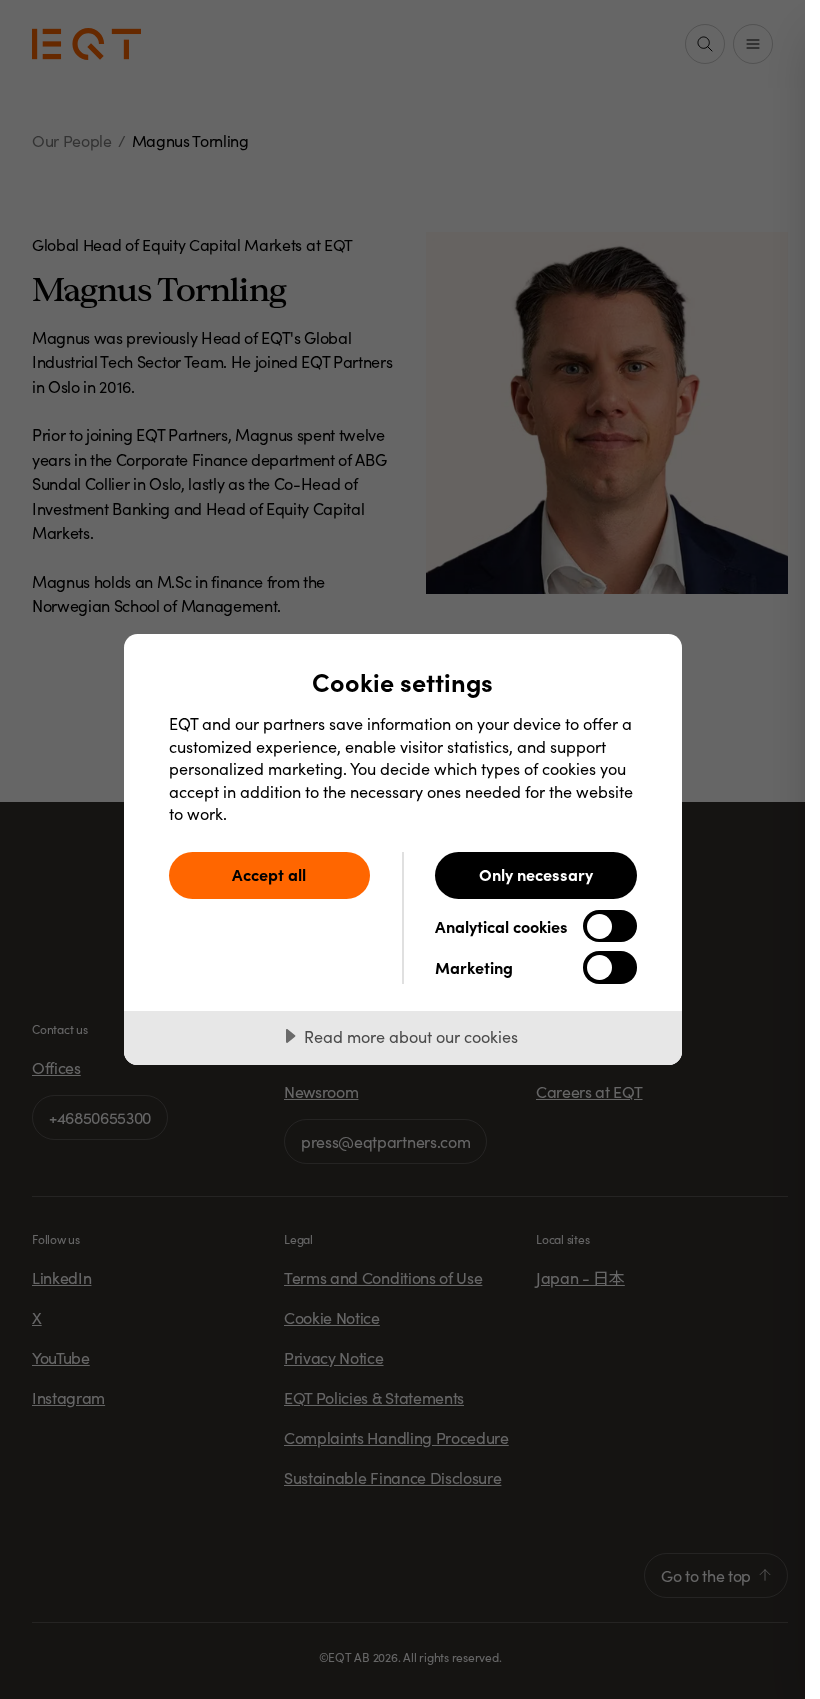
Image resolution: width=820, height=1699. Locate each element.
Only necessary (536, 874)
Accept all (269, 874)
